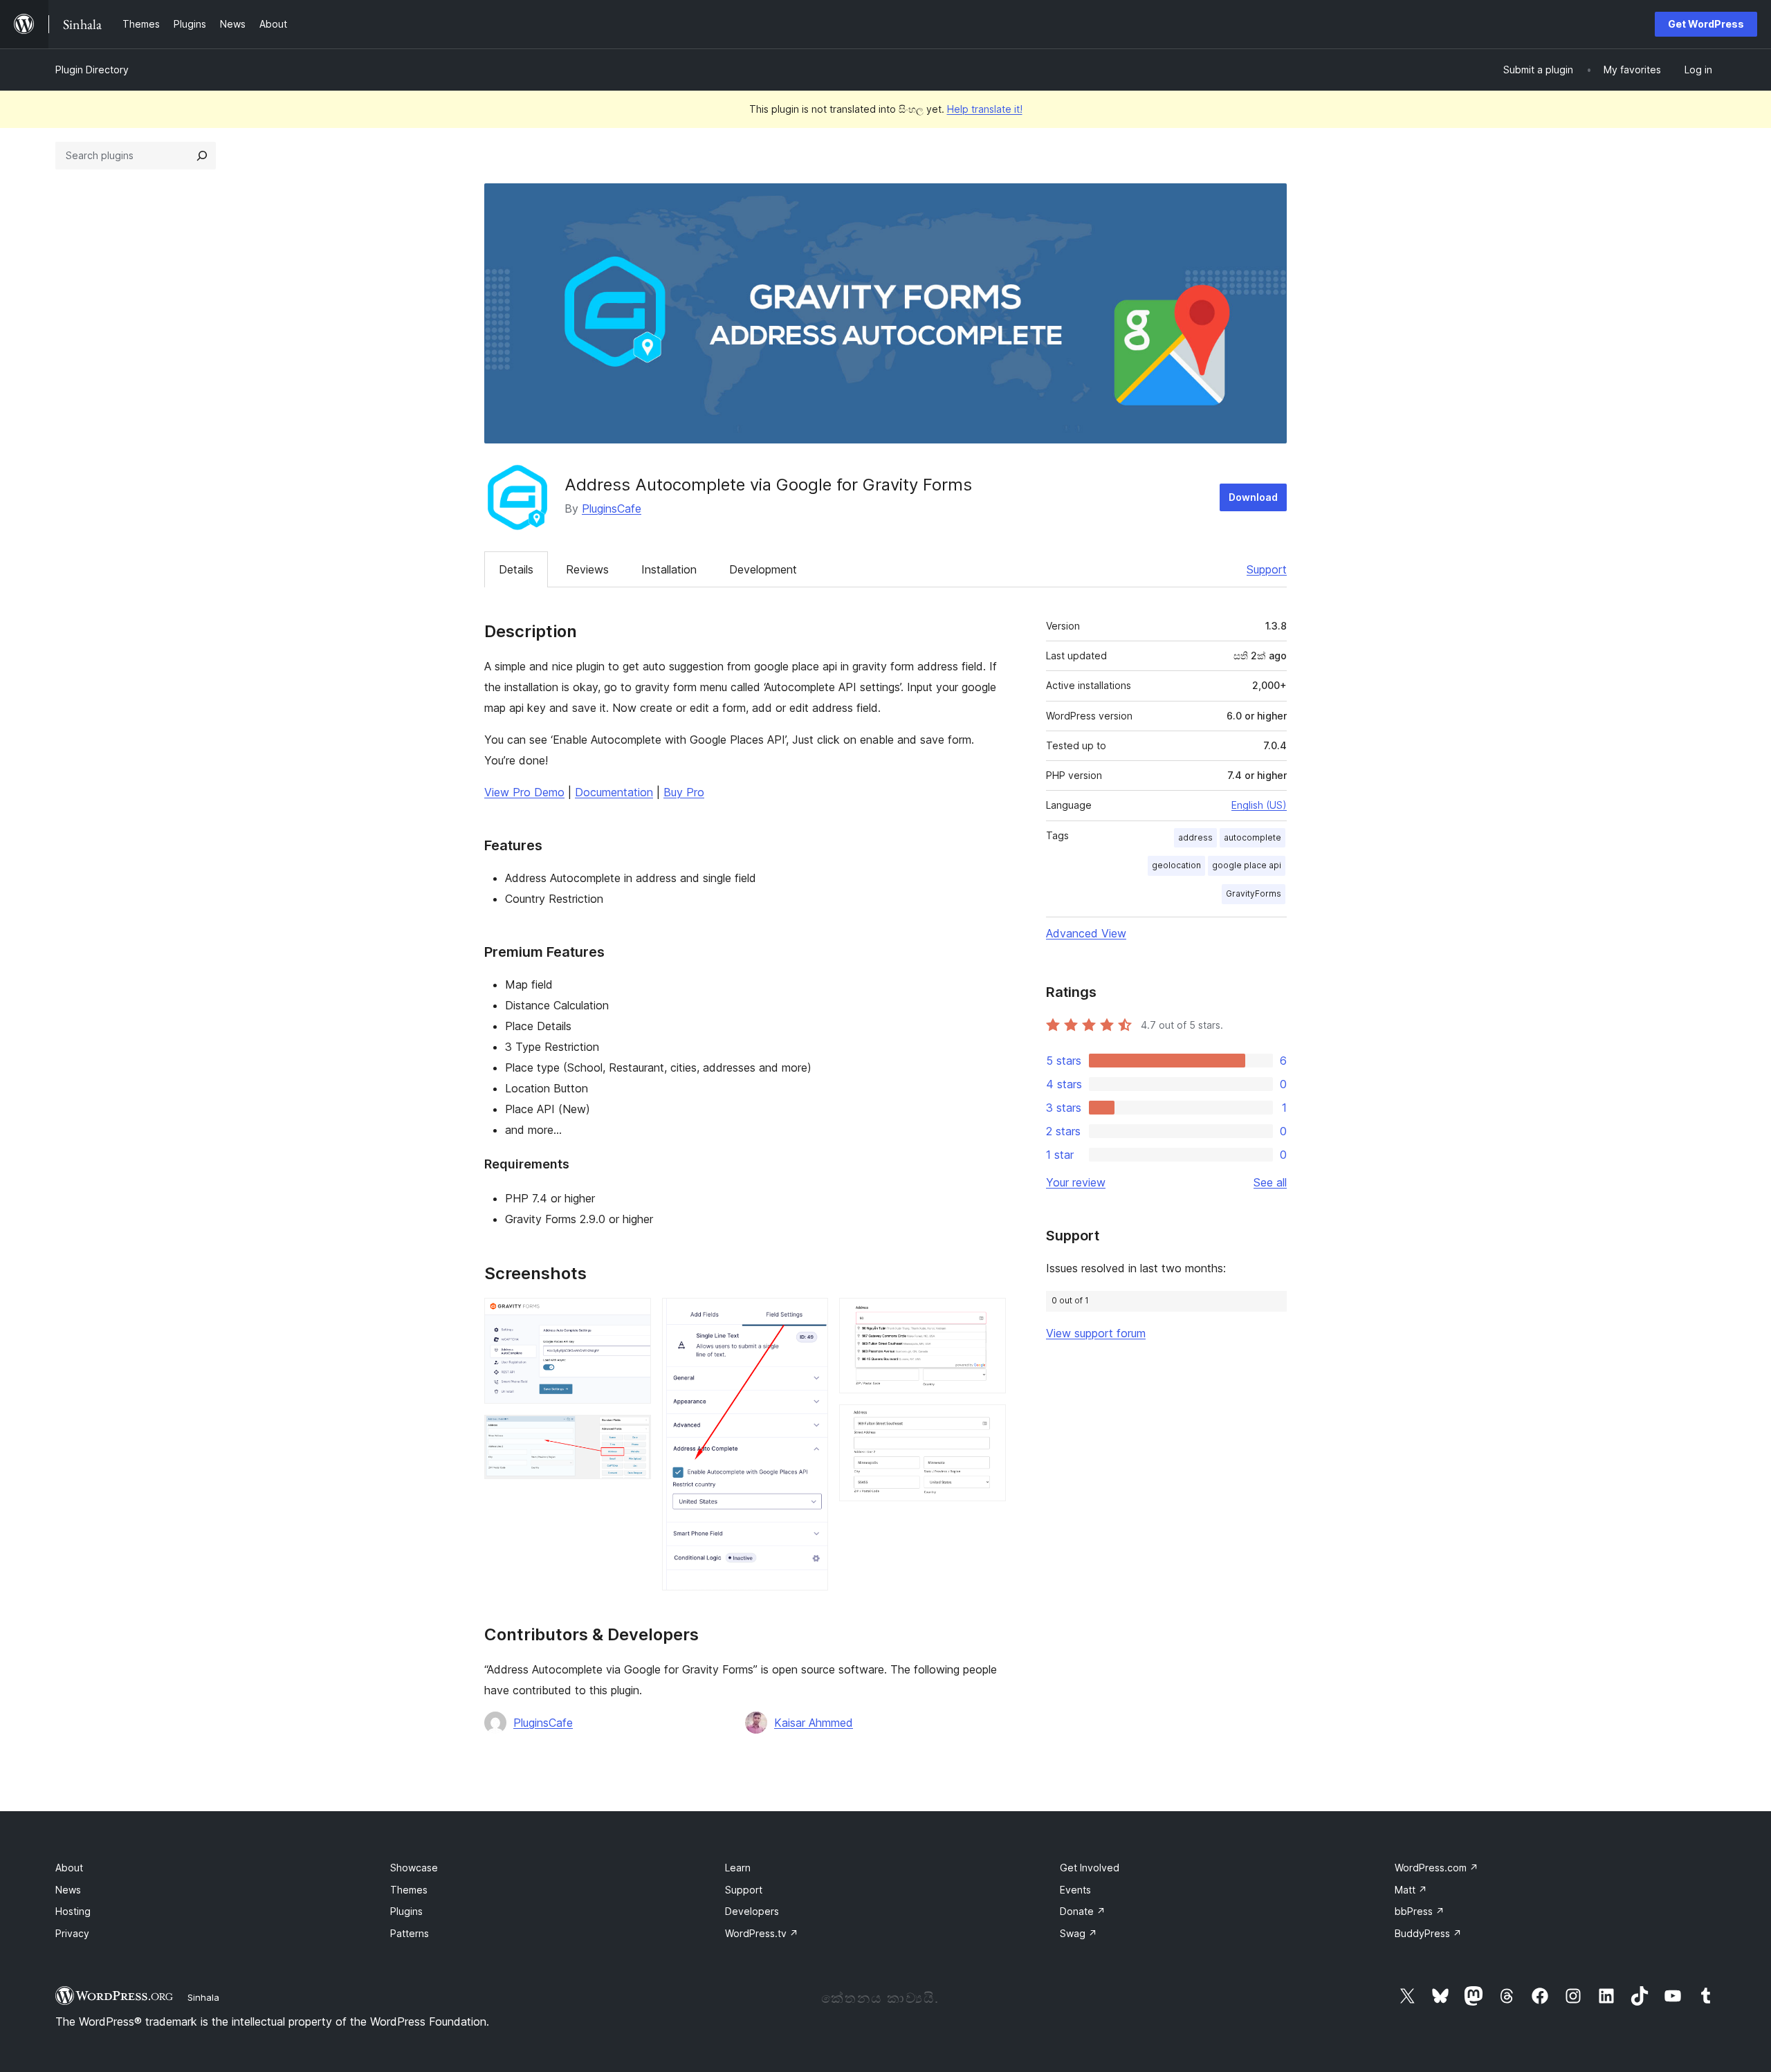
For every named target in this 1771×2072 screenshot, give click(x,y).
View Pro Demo (524, 792)
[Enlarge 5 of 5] (987, 1423)
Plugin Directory (92, 70)
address (1195, 837)
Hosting (73, 1911)
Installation (669, 569)
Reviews (587, 569)
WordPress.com (1437, 1868)
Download (1253, 497)
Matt (1411, 1890)
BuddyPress (1428, 1933)
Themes (409, 1890)
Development (763, 569)
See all (1270, 1182)
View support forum (1096, 1333)
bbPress (1420, 1911)
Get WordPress (1706, 24)
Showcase (414, 1868)
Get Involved (1090, 1868)
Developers (752, 1911)
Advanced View (1086, 933)
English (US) (1259, 805)
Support (1267, 569)
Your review (1076, 1182)
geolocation (1176, 865)
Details (516, 569)
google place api (1247, 865)
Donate (1083, 1911)
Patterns (410, 1933)
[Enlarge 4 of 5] (987, 1317)
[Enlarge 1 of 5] (632, 1317)
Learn (738, 1868)
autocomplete (1252, 837)
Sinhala (203, 1997)
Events (1075, 1890)
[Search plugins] (202, 156)
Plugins (406, 1911)
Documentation (614, 792)
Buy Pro (684, 792)
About (69, 1868)
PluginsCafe (612, 508)
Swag (1079, 1933)
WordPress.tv (762, 1933)
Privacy (72, 1933)
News (68, 1890)
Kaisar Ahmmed (814, 1723)
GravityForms (1254, 893)
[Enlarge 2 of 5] (632, 1433)
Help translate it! (985, 109)
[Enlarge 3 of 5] (809, 1317)
